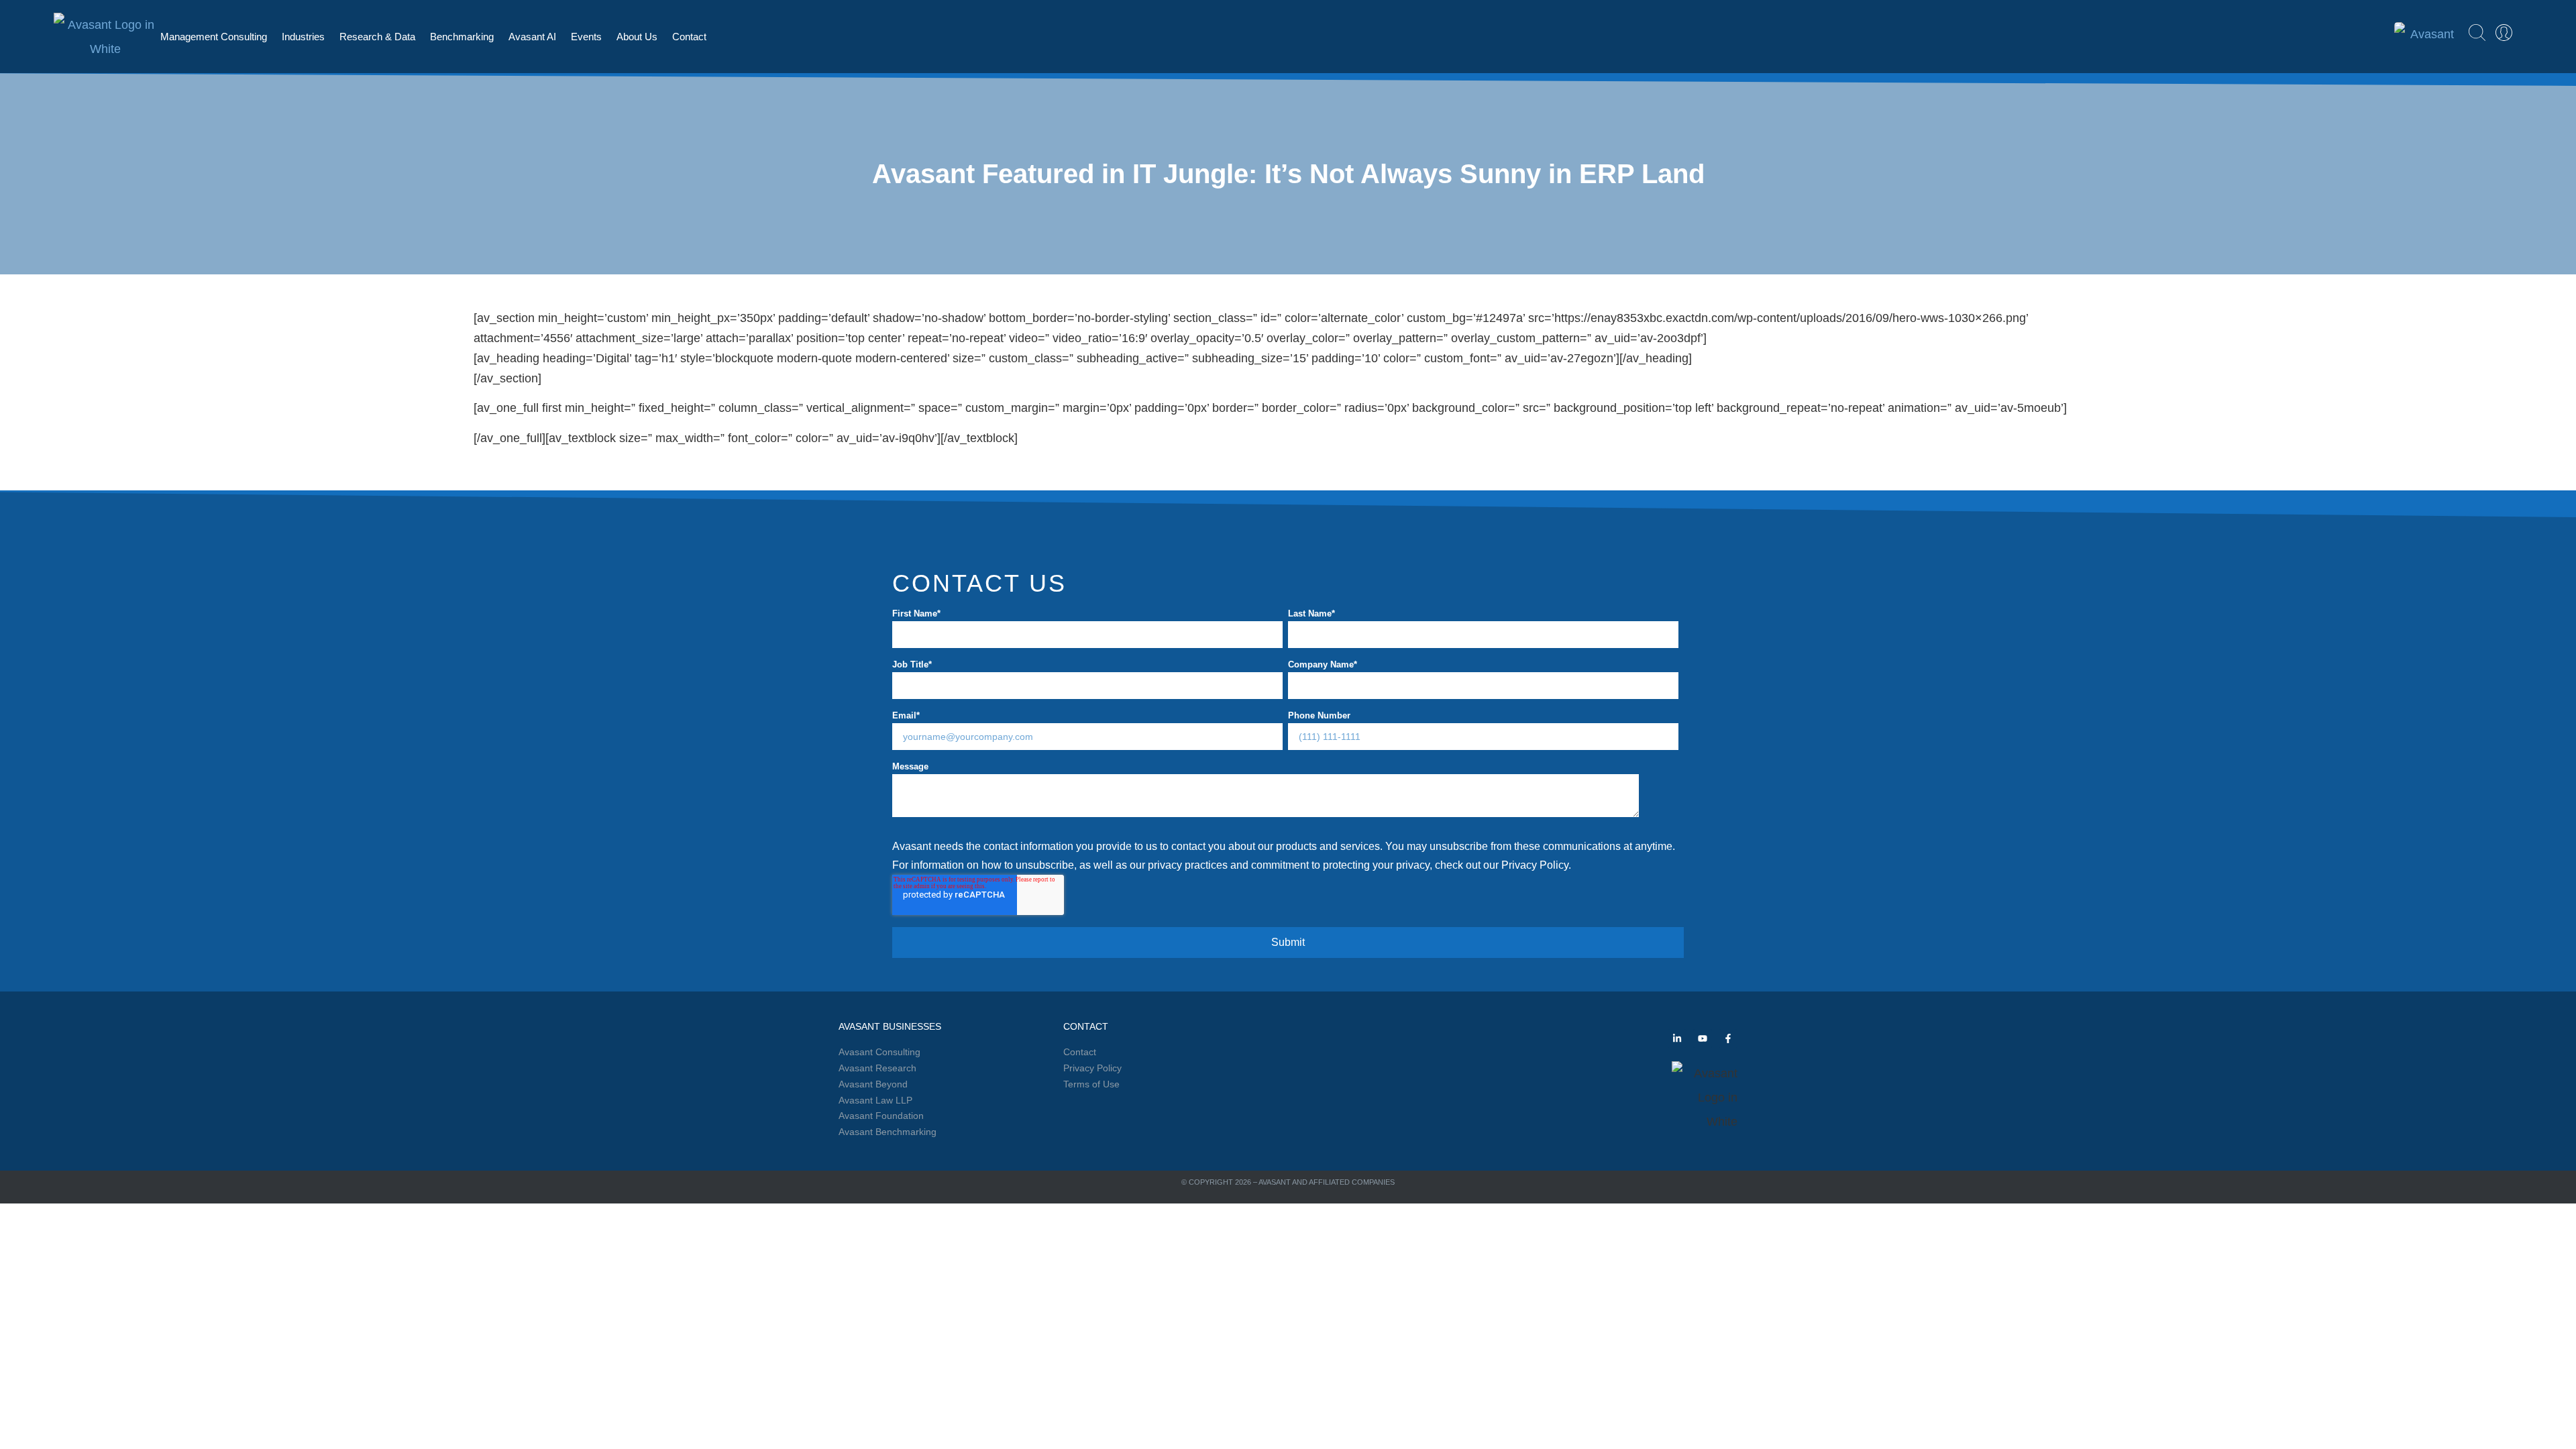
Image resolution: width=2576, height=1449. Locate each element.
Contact (689, 37)
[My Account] (2504, 33)
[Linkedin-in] (1677, 1038)
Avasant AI (532, 37)
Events (586, 37)
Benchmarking (462, 37)
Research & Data (377, 37)
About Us (637, 37)
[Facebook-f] (1728, 1038)
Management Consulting (214, 37)
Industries (303, 37)
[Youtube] (1703, 1038)
